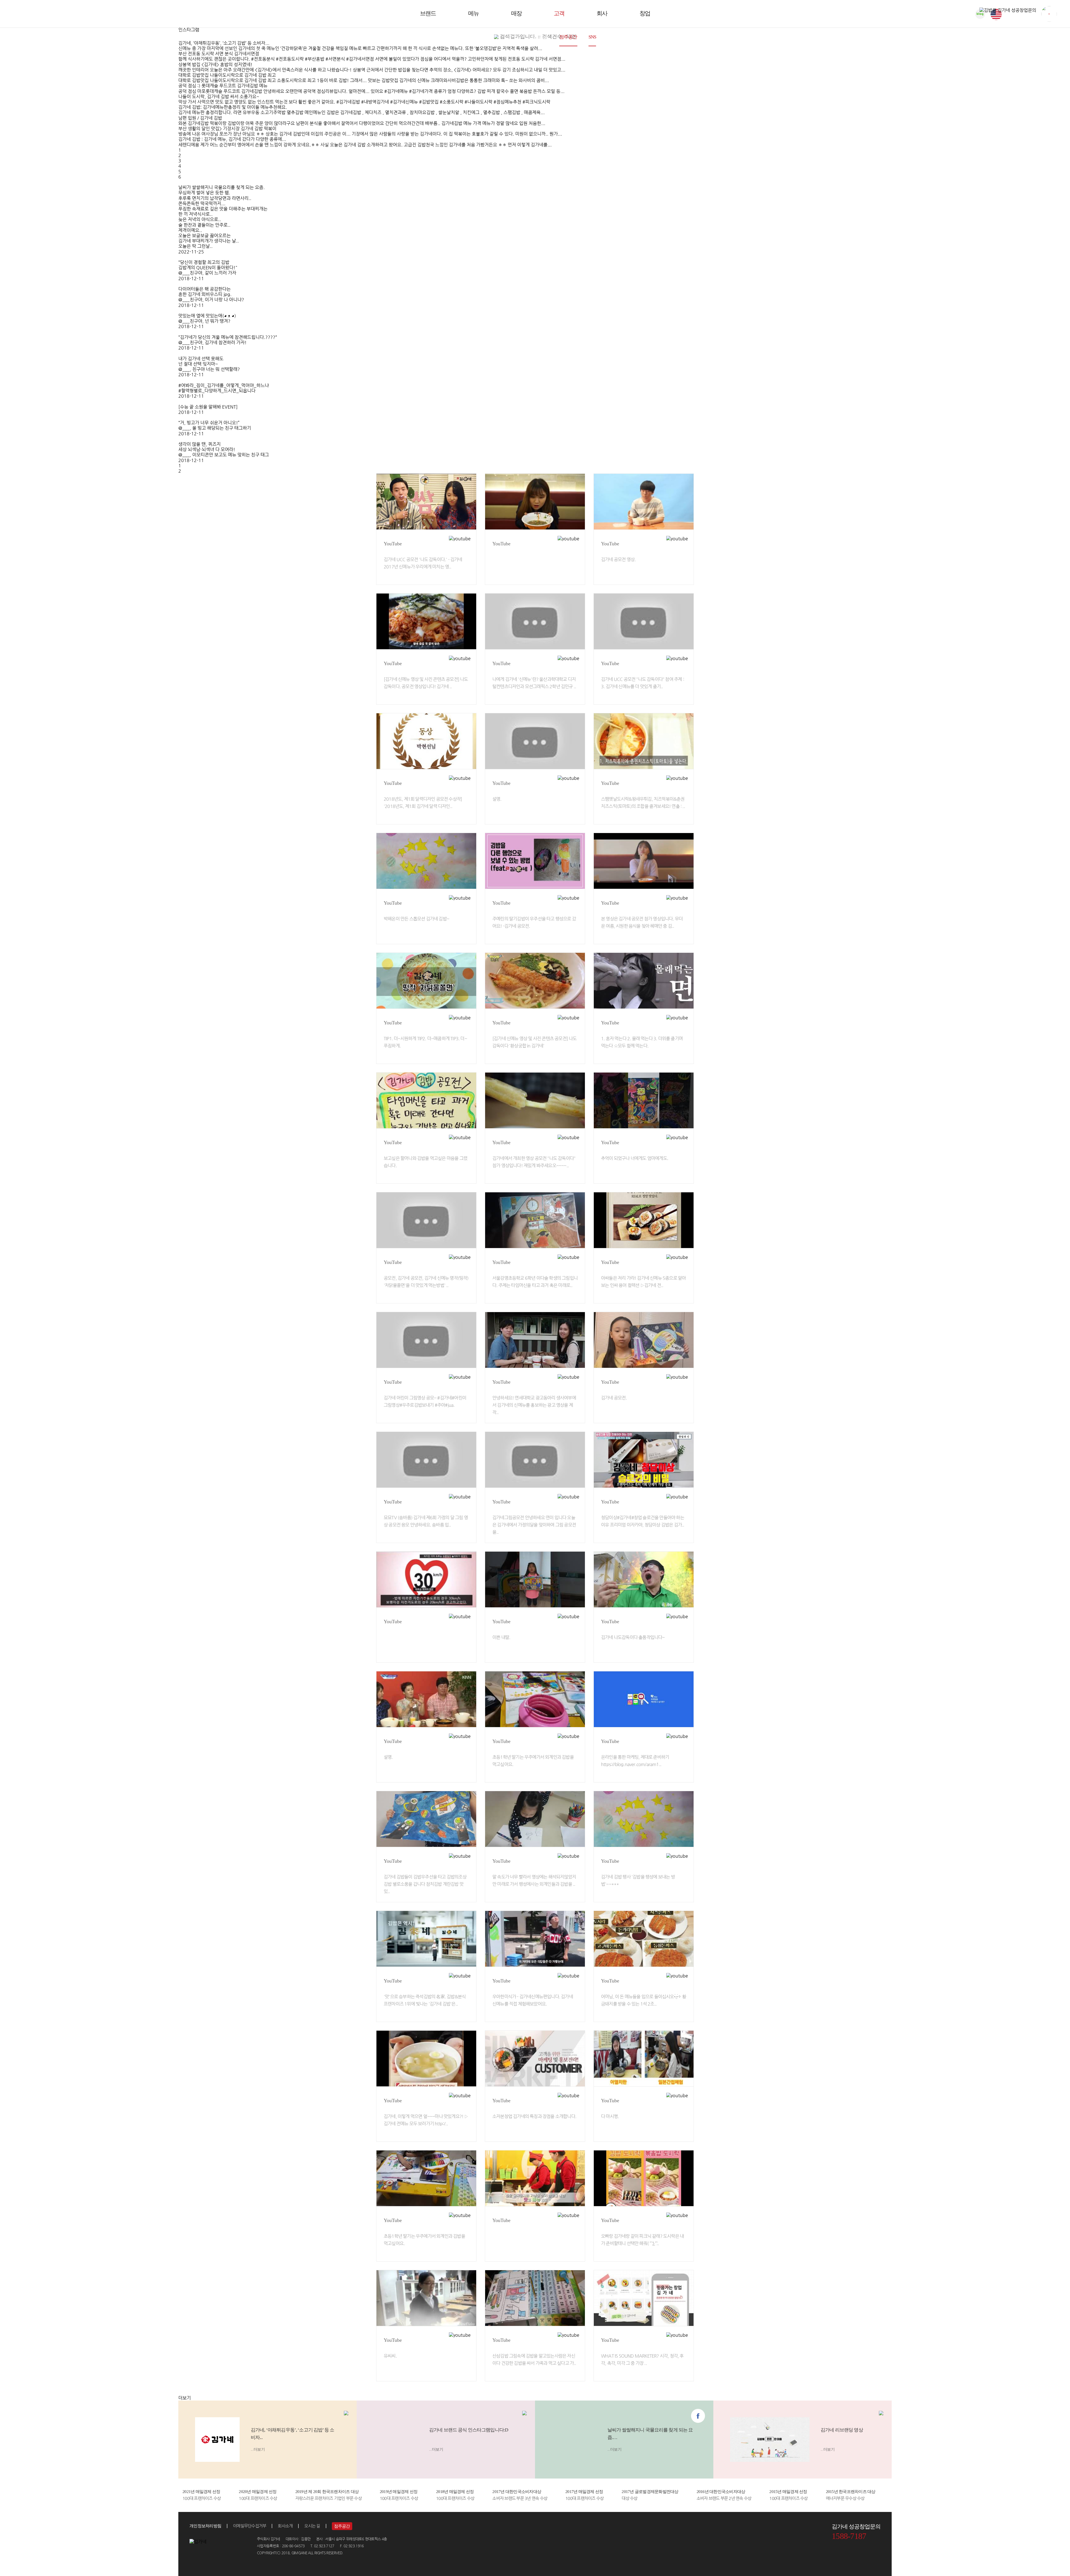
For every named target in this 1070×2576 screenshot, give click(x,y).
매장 (516, 13)
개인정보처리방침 (205, 2526)
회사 (602, 13)
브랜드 (428, 13)
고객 (559, 13)
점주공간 (568, 37)
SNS (592, 37)
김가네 (37, 14)
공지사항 (454, 37)
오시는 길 (312, 2526)
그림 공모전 (485, 37)
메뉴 (473, 13)
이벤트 (514, 37)
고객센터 (616, 37)
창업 (645, 13)
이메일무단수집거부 (250, 2526)
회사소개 (285, 2526)
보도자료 (540, 37)
